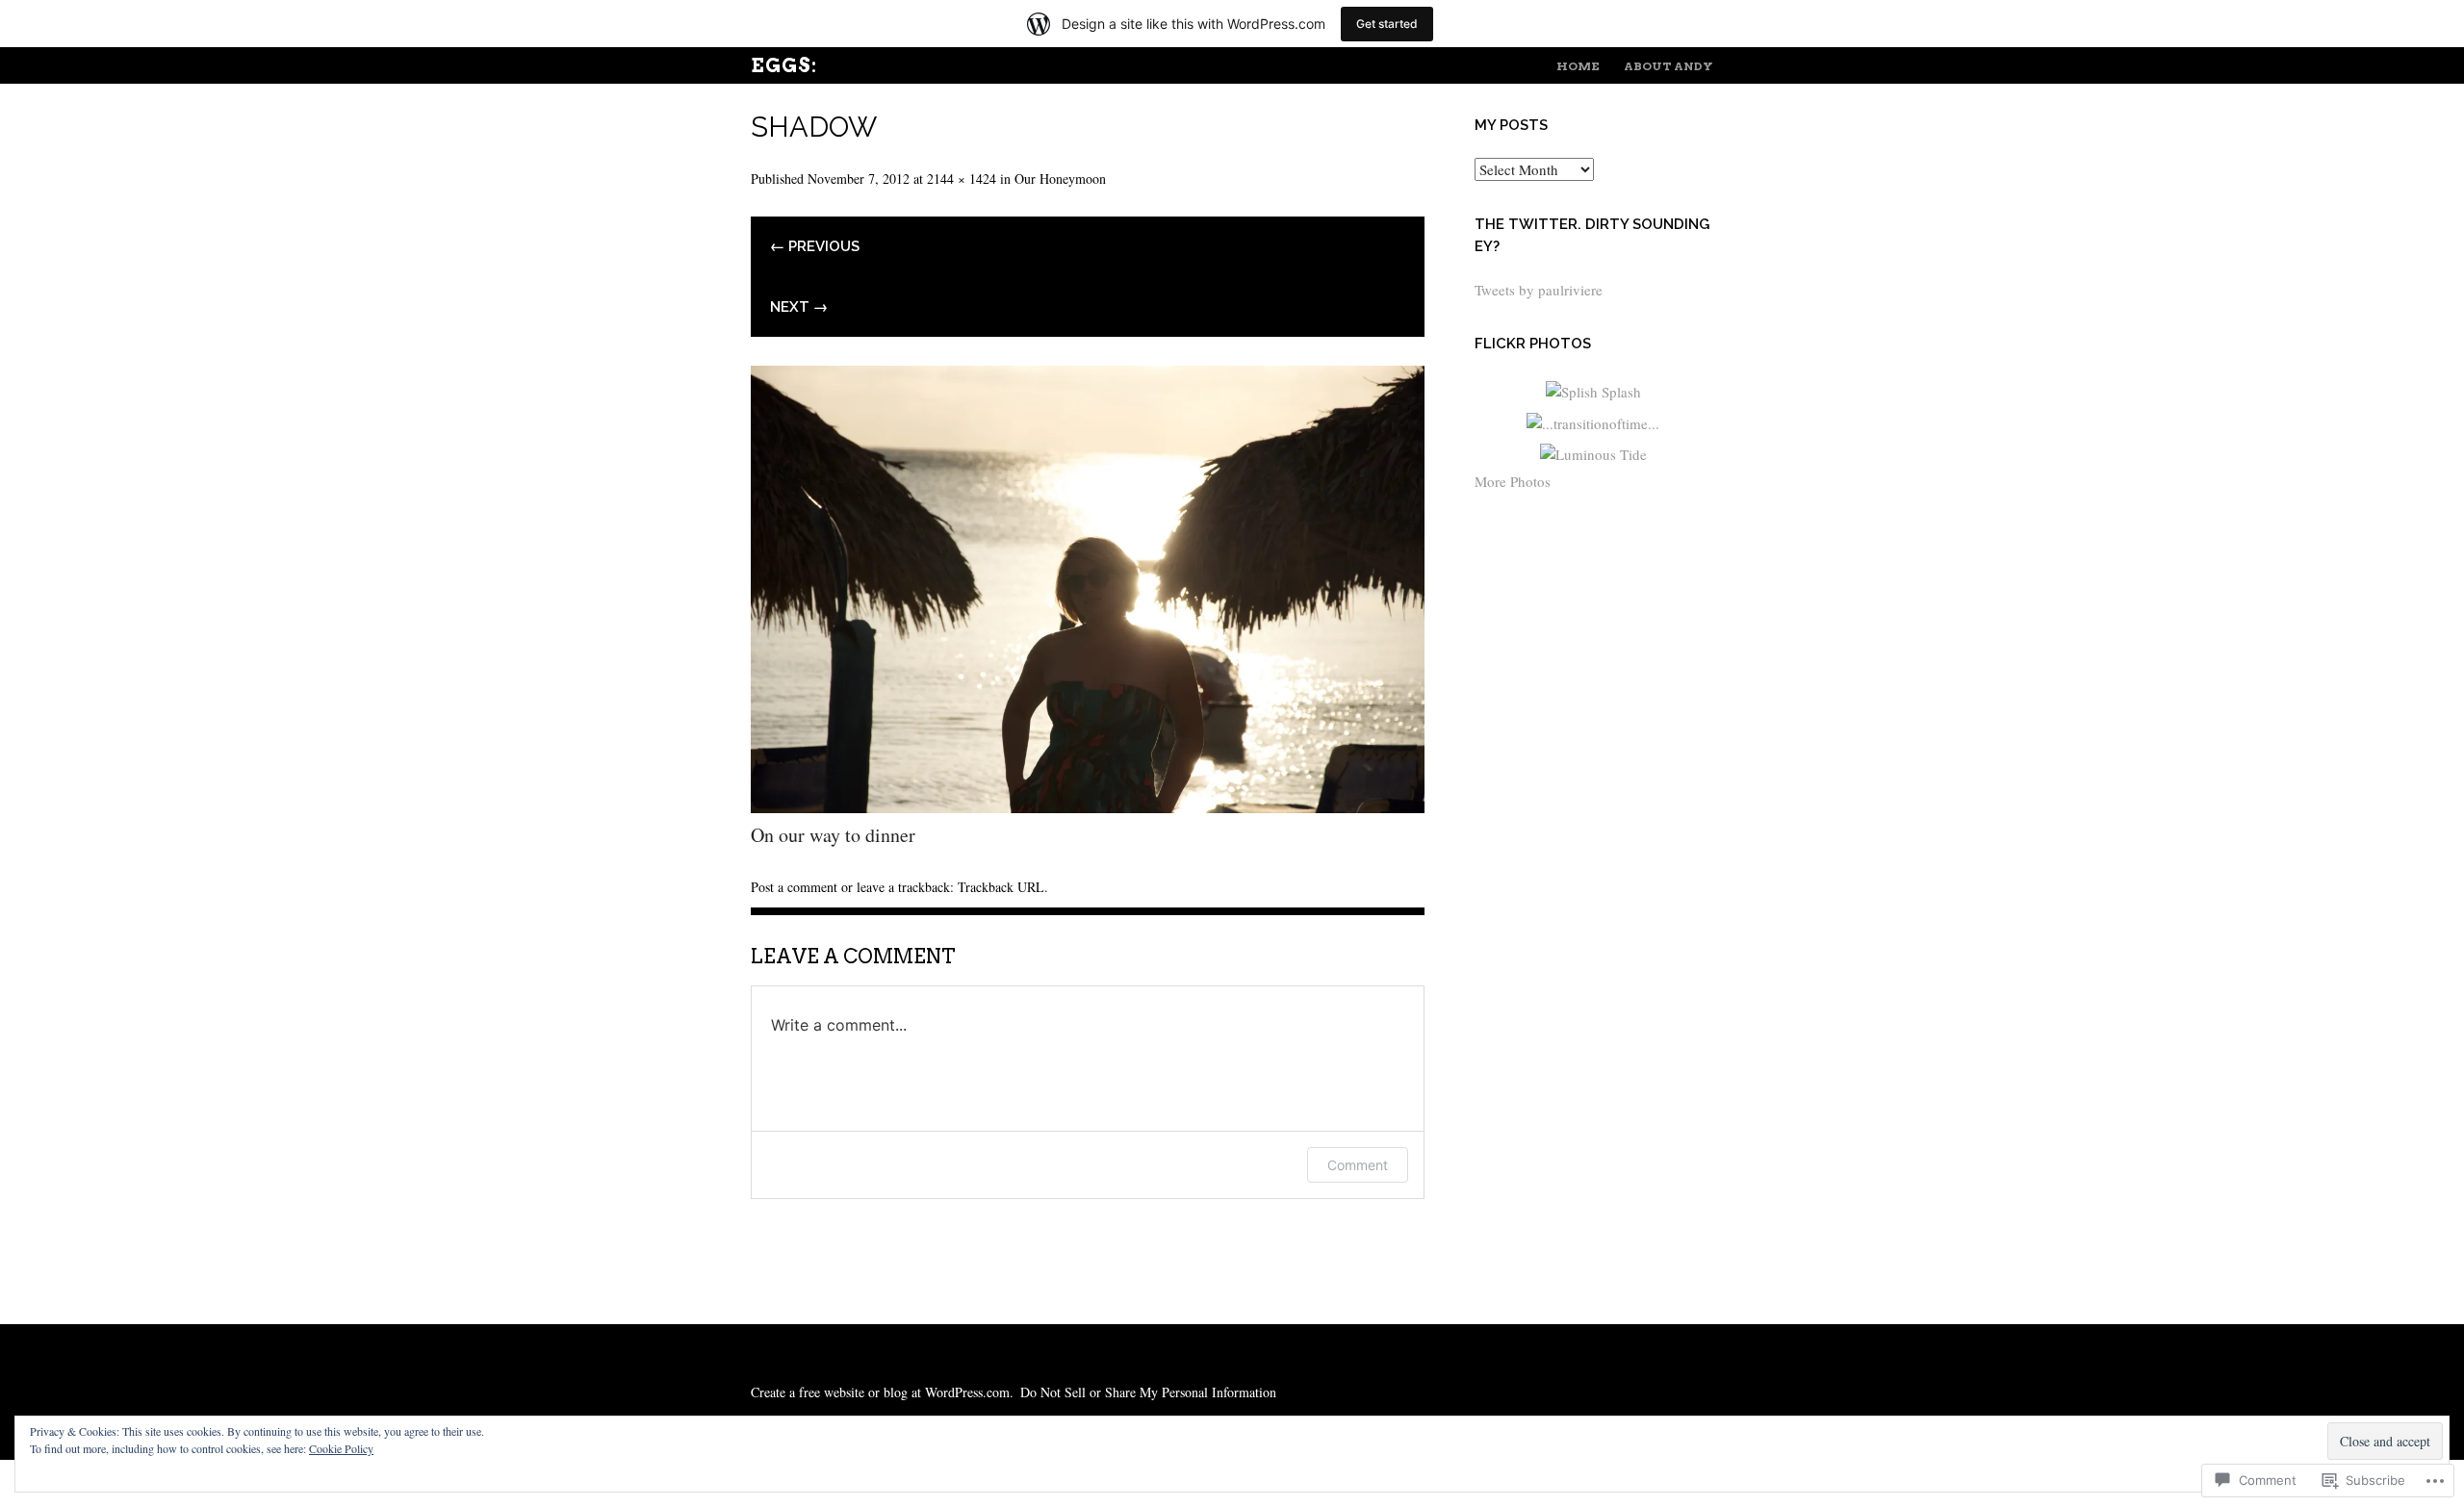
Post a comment (794, 887)
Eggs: (784, 65)
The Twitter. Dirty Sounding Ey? (1592, 235)
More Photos (1513, 481)
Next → (799, 307)
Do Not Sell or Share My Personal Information (1148, 1392)
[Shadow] (1088, 806)
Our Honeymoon (1060, 179)
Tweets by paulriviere (1539, 290)
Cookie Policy (341, 1448)
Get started (1387, 24)
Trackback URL (1001, 887)
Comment (1358, 1165)
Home (1578, 66)
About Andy (1668, 66)
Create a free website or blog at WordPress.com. (882, 1392)
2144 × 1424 (962, 179)
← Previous (815, 246)
